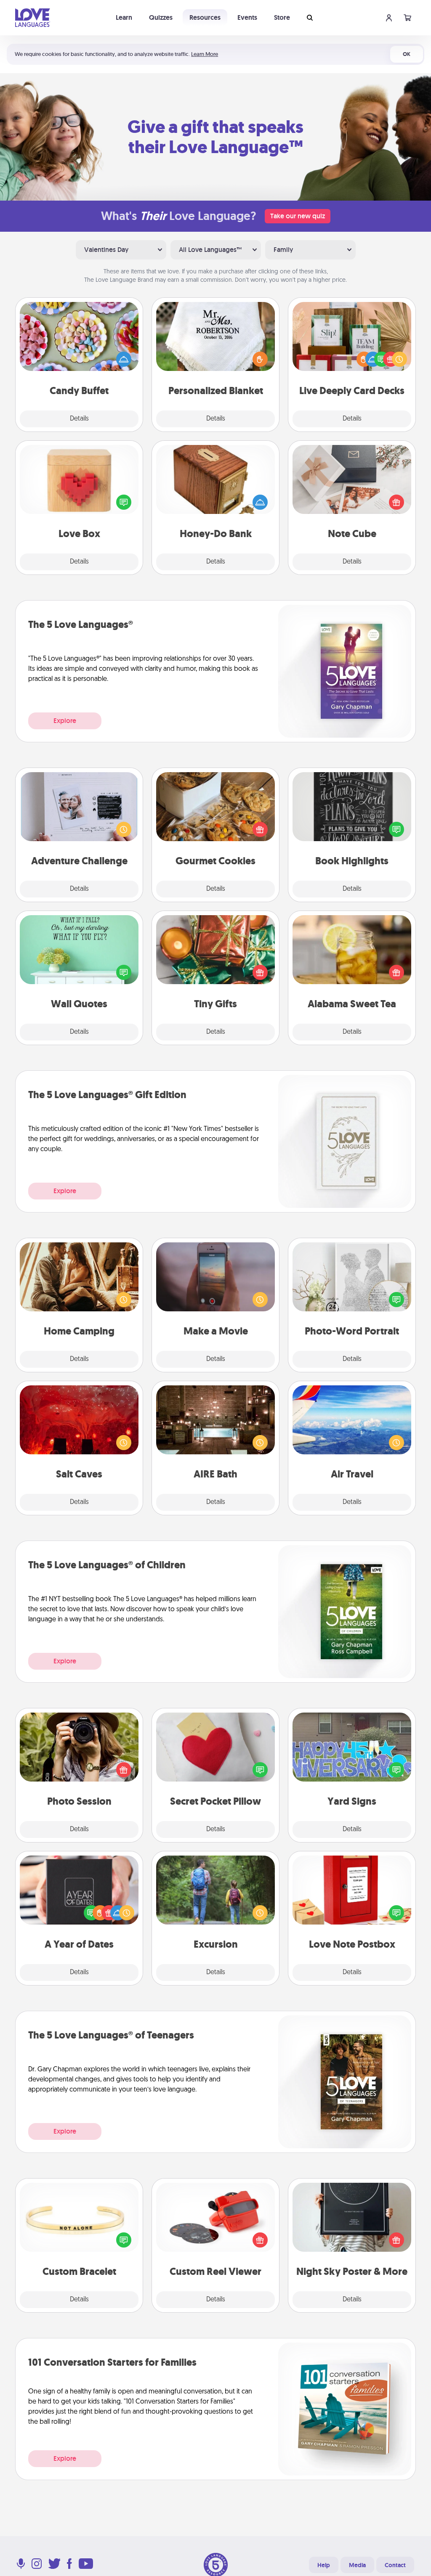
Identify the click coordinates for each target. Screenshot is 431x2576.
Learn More (205, 54)
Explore (65, 721)
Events (247, 17)
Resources (205, 17)
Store (282, 17)
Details (79, 419)
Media (357, 2565)
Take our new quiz (298, 216)
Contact (395, 2565)
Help (324, 2565)
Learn (124, 17)
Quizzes (161, 17)
